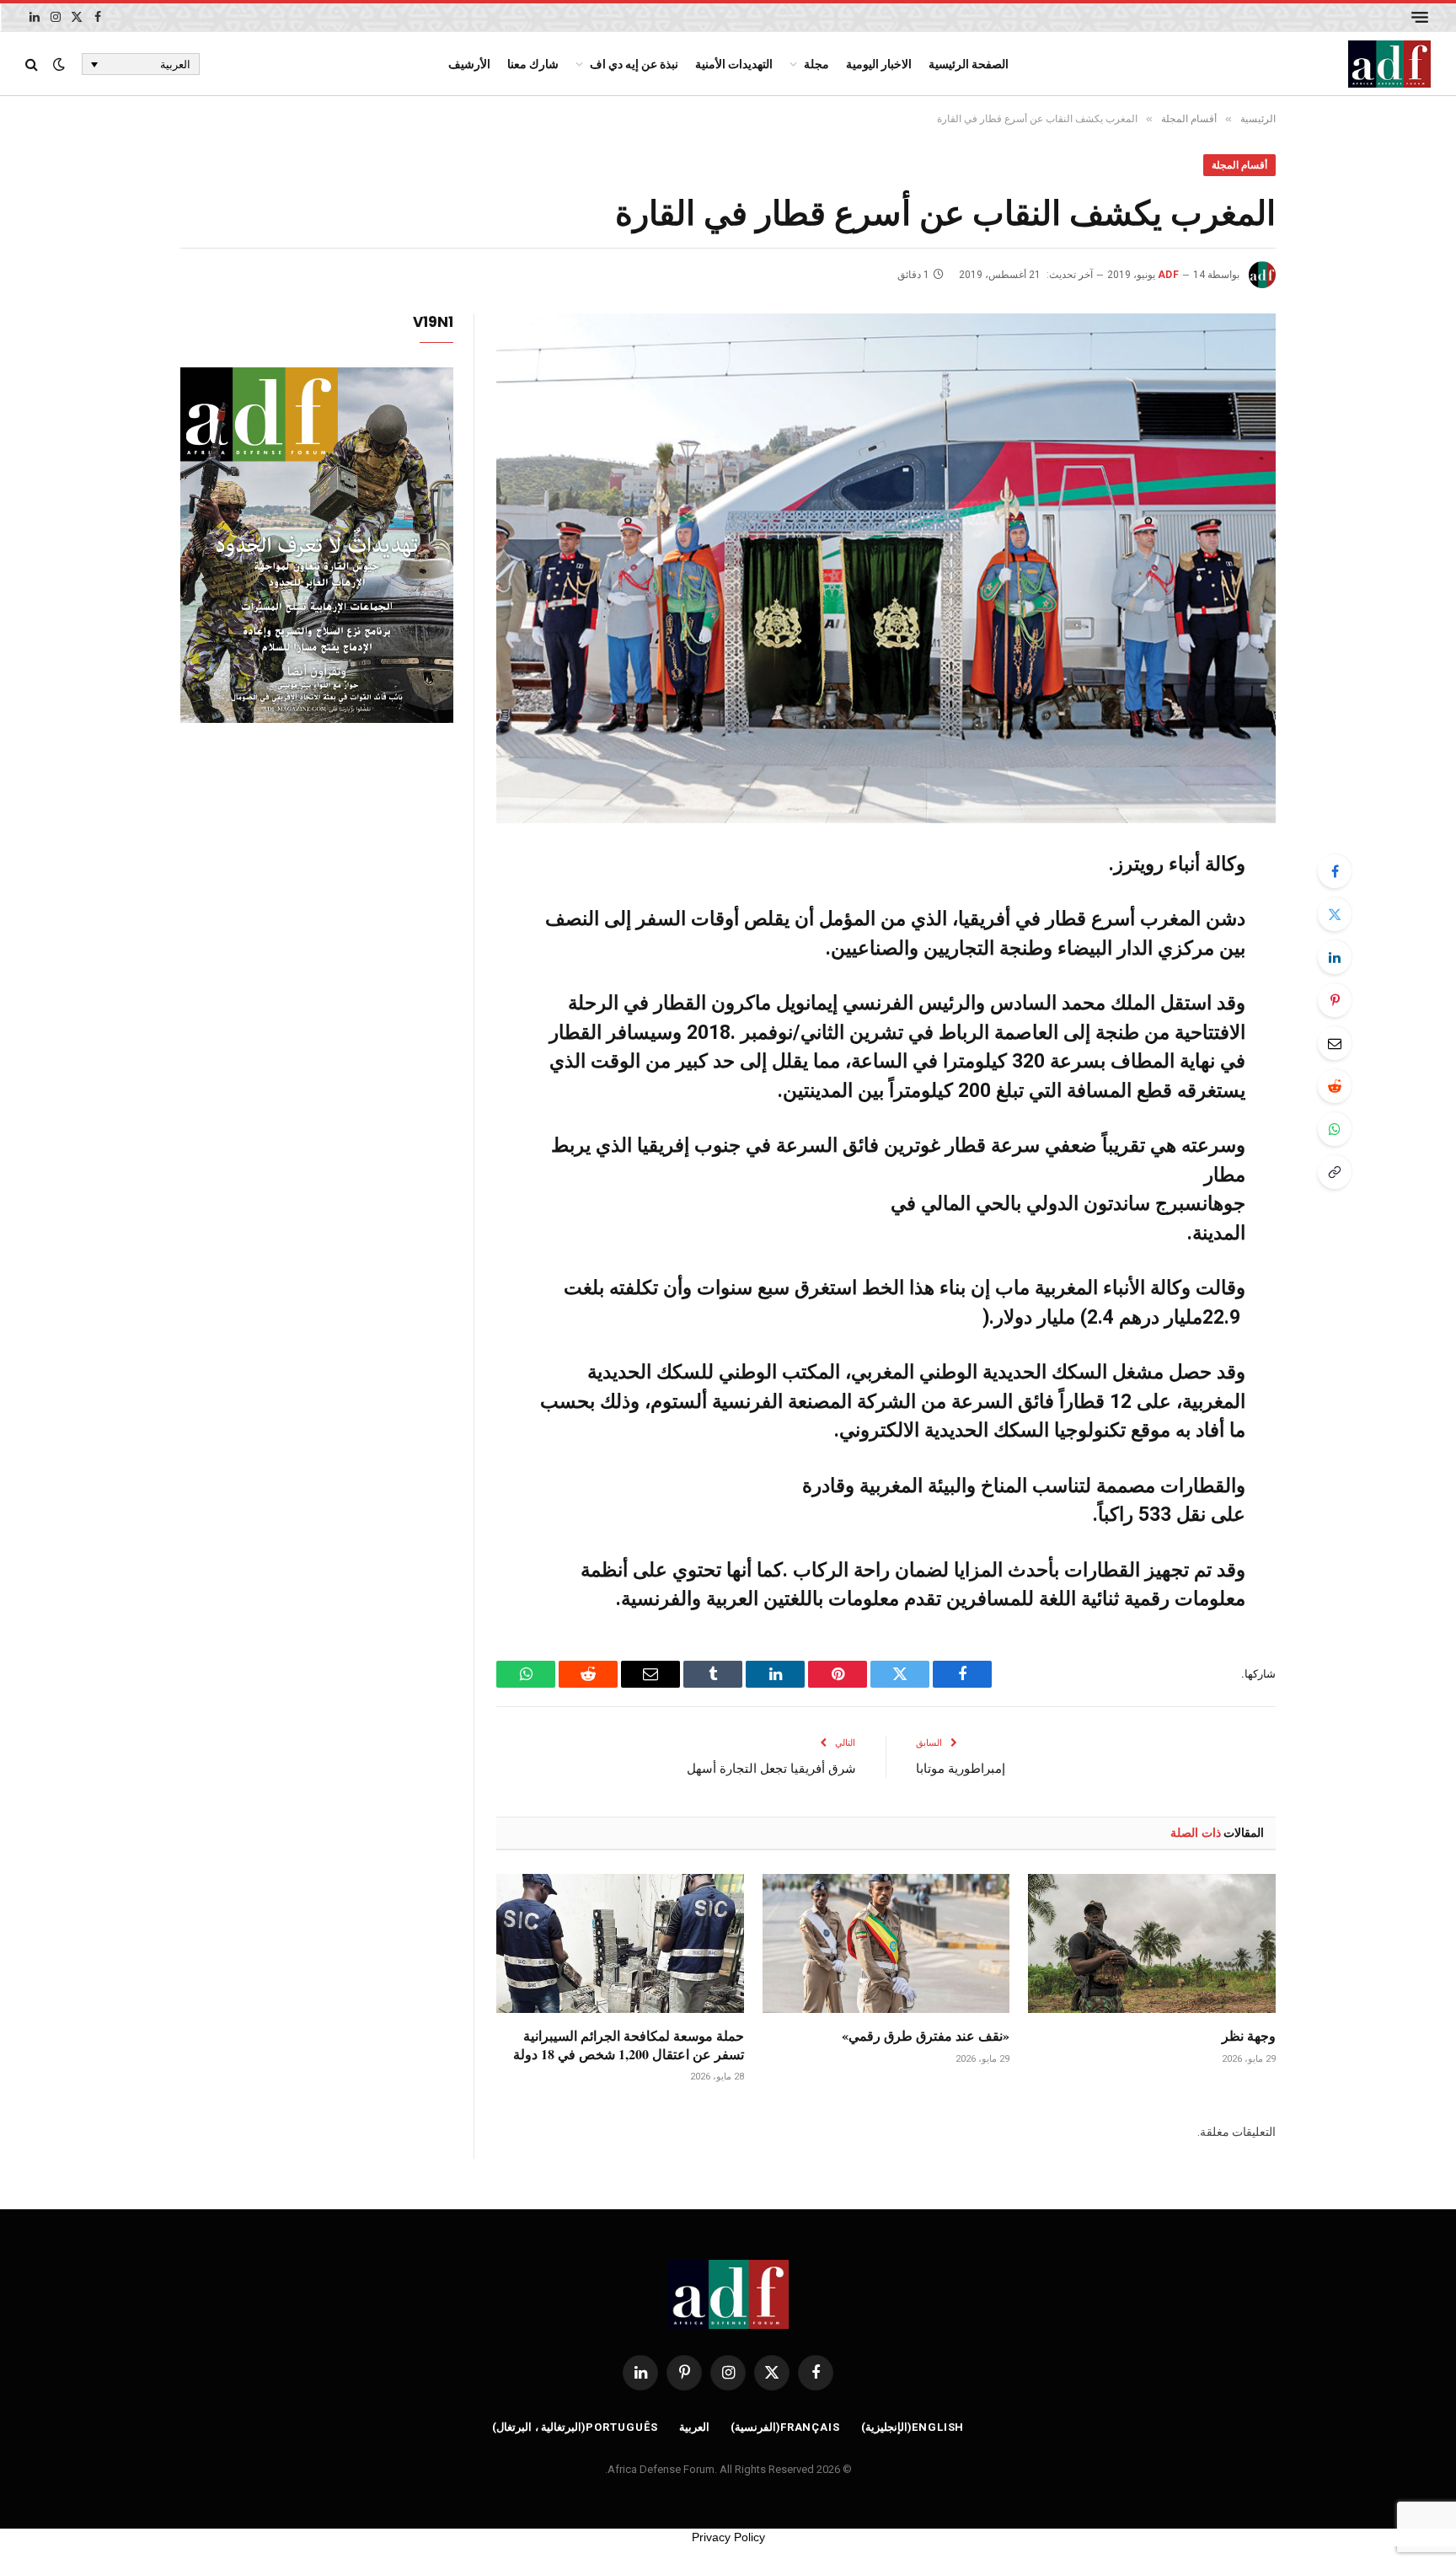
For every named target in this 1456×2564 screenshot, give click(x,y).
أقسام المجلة (1239, 165)
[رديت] (1335, 1086)
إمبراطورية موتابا (961, 1768)
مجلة (816, 64)
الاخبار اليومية (879, 64)
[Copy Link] (1335, 1172)
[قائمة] (1420, 17)
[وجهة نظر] (1152, 1943)
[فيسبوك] (1335, 871)
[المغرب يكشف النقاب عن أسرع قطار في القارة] (886, 568)
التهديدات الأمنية (734, 64)
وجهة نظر (1249, 2036)
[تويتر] (1335, 914)
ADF (1168, 275)
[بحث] (33, 64)
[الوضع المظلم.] (59, 64)
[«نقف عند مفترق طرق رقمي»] (886, 1943)
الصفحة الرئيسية (969, 64)
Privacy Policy (728, 2537)
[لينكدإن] (1335, 957)
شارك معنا (533, 64)
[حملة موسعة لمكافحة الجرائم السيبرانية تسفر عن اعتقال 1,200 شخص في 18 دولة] (620, 1943)
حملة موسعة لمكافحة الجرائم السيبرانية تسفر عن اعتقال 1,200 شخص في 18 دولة (629, 2045)
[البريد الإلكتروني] (1335, 1043)
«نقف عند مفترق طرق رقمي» (926, 2036)
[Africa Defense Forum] (1389, 64)
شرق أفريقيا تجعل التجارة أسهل (771, 1768)
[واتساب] (1335, 1129)
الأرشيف (469, 64)
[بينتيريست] (1335, 1000)
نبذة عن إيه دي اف (634, 64)
